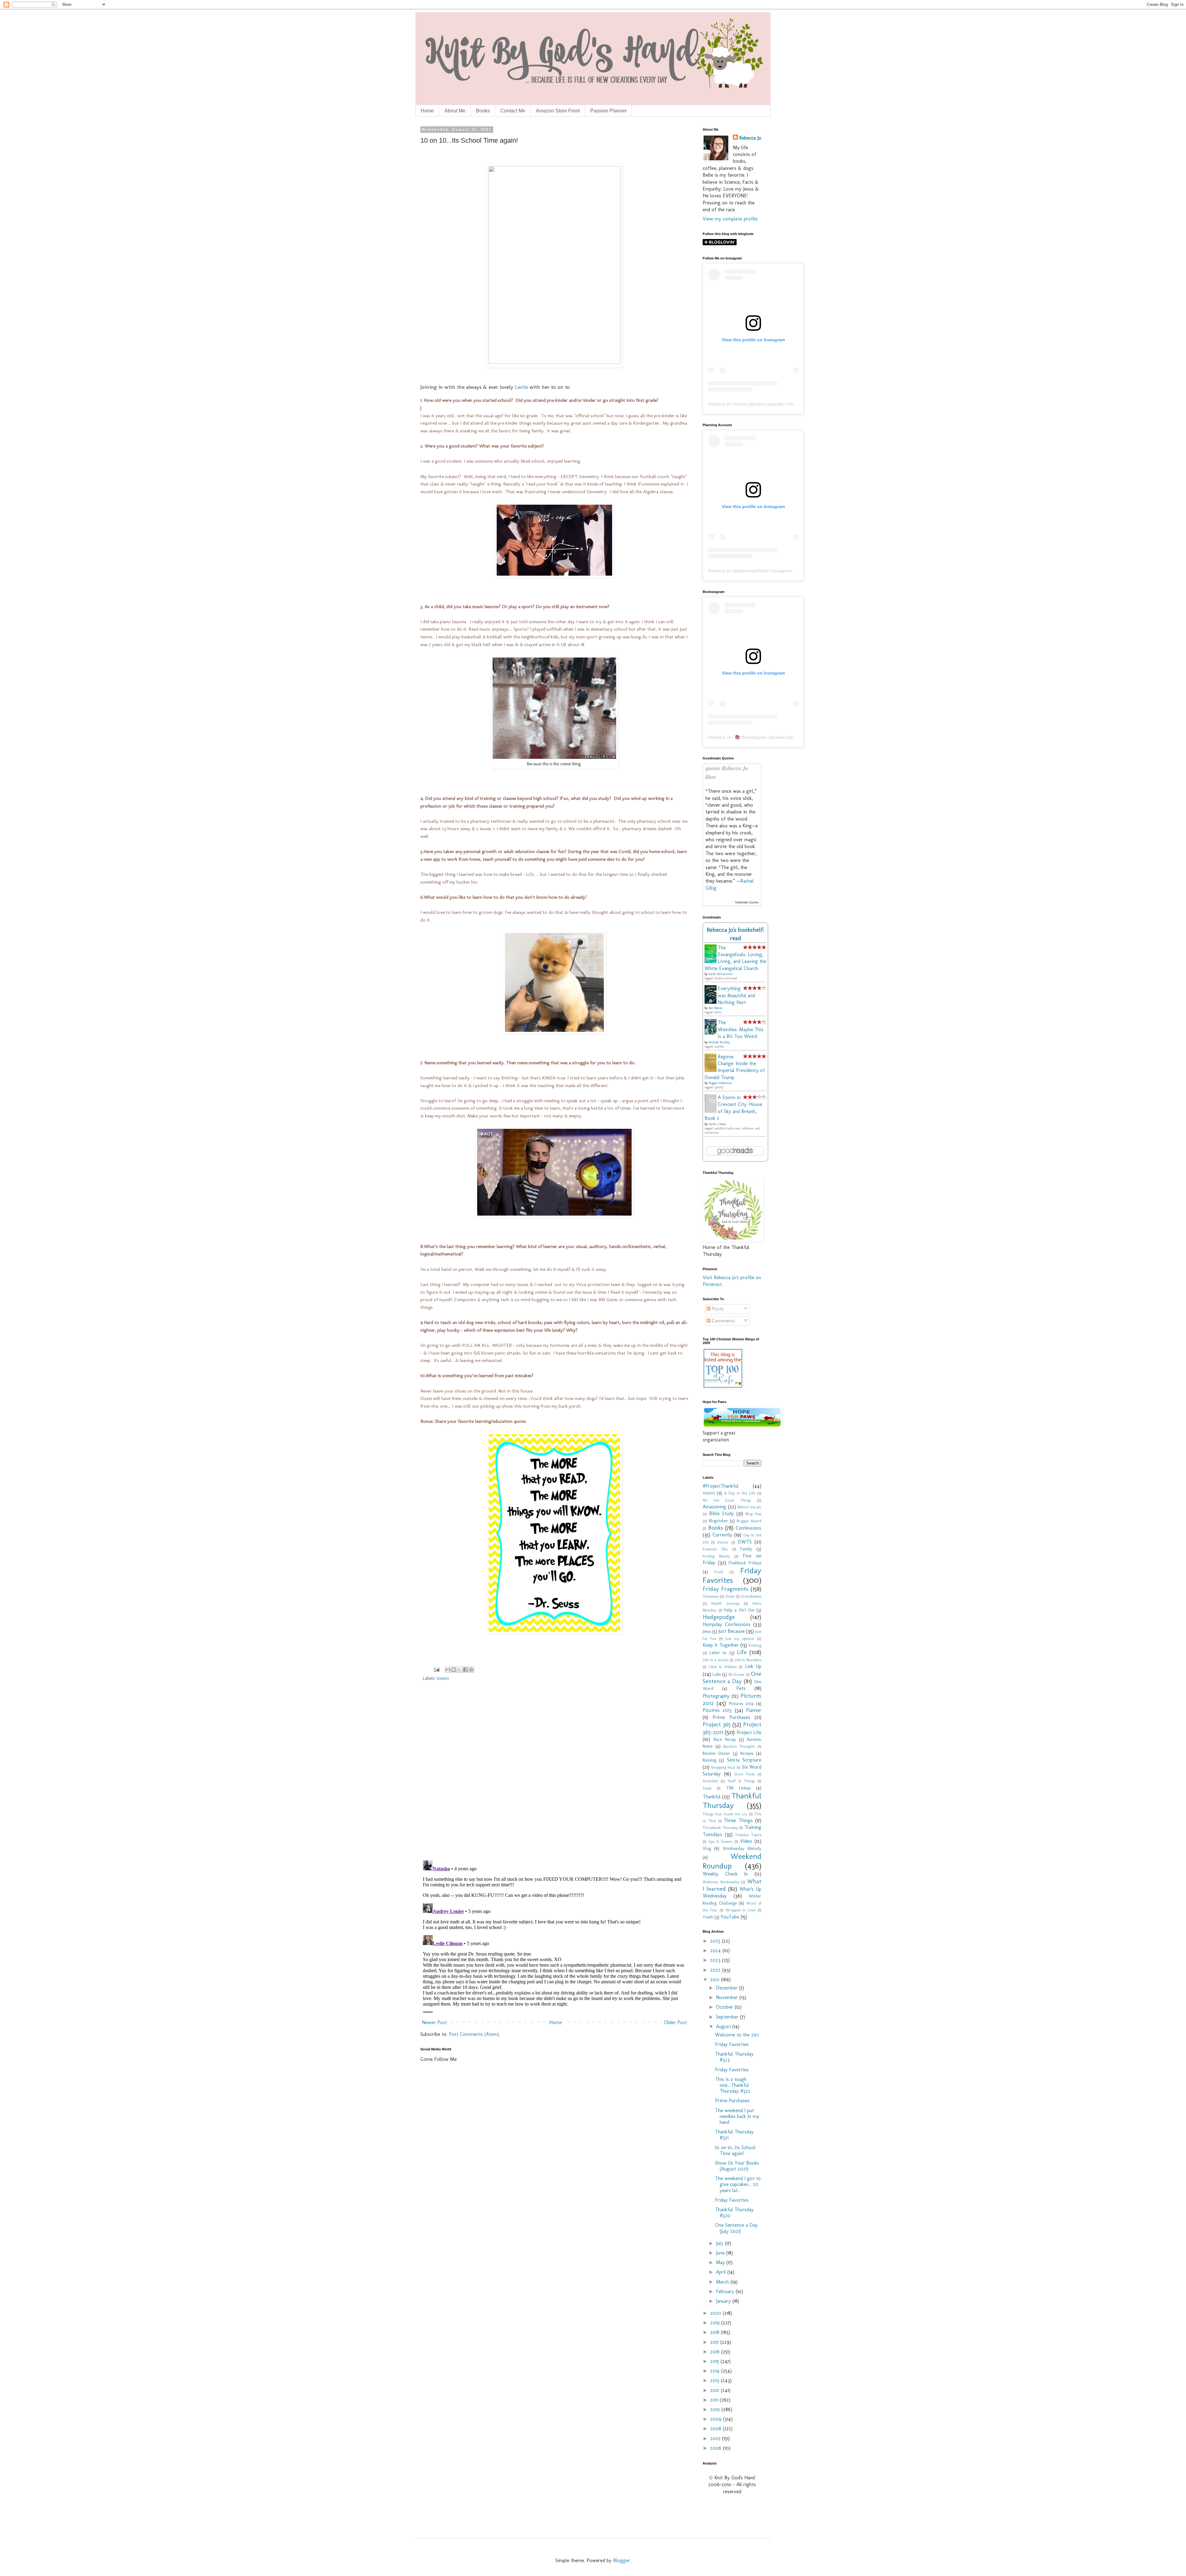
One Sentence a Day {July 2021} (736, 2228)
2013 (715, 2380)
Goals (730, 1596)
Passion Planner (608, 111)
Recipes (747, 1753)
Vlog (707, 1848)
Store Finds (744, 1774)
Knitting (755, 1645)
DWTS (745, 1542)
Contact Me (513, 111)
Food (719, 1572)
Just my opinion (740, 1639)
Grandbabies (751, 1596)
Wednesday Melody (742, 1848)
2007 (716, 2438)
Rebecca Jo (750, 138)
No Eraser (737, 1674)
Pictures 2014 (741, 1704)
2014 (716, 2371)
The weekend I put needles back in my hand (737, 2116)
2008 (716, 2429)
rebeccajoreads (789, 737)
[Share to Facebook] (465, 1670)
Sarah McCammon (721, 974)
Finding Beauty (716, 1556)
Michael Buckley (719, 1042)
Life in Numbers (748, 1660)
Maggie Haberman (720, 1083)
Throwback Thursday (720, 1828)
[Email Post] (436, 1669)
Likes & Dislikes (723, 1667)
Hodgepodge (719, 1617)
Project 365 (717, 1724)
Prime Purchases (731, 1717)
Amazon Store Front (558, 111)
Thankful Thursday (732, 1801)
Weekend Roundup (732, 1861)
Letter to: (718, 1653)
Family (746, 1549)
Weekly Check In (725, 1874)
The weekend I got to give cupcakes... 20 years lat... (738, 2184)
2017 (715, 2342)
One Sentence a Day (732, 1677)
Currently (722, 1535)
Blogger (622, 2560)
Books (483, 111)
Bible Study (721, 1513)
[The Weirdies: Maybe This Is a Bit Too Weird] (712, 1033)
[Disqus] (554, 1775)
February (726, 2291)
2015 (715, 2361)
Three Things (738, 1820)
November (728, 1997)
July (720, 2243)
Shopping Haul (723, 1767)
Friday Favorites (732, 1575)
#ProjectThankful (721, 1486)
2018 (715, 2332)
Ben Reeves (715, 1008)
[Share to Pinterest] (471, 1670)
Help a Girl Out (739, 1610)
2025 (716, 1941)
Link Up (753, 1666)
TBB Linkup (738, 1788)
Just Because (732, 1631)
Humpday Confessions (727, 1624)
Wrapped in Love (741, 1910)
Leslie (522, 387)
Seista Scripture (744, 1760)
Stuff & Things (741, 1781)
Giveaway (711, 1596)
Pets (741, 1688)
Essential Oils (715, 1549)
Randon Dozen (716, 1753)
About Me (455, 111)
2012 (715, 2390)
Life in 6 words (715, 1660)
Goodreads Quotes (747, 902)
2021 (715, 1979)
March (723, 2282)
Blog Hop (753, 1514)
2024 (716, 1950)
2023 (716, 1960)
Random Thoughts (739, 1746)
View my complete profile (730, 219)
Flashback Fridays (745, 1563)
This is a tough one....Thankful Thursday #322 (733, 2085)
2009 (717, 2419)
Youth (708, 1917)
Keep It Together (721, 1645)
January (724, 2301)
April (722, 2272)
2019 (716, 2323)
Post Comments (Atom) (474, 2034)
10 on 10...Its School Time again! (735, 2150)
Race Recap (725, 1739)
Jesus (707, 1631)
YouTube (730, 1917)
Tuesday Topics (748, 1835)
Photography (716, 1696)
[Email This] (448, 1670)
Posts (717, 1309)
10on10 (443, 1678)
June (721, 2253)
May (721, 2262)
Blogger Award (749, 1521)
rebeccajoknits (768, 404)
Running (709, 1760)
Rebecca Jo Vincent (727, 404)
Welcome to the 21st (737, 2035)
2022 (716, 1970)
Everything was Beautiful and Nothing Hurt (736, 995)
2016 (716, 2352)
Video (746, 1841)
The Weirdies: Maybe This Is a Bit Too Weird (741, 1029)
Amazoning (714, 1507)
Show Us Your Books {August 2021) (737, 2166)
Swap (707, 1788)
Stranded (710, 1781)
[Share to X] (460, 1670)
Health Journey (725, 1603)
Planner (754, 1710)
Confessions (749, 1528)
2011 (715, 2400)
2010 (716, 2409)
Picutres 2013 (717, 1710)
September (728, 2017)
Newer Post (434, 2022)
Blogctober (719, 1521)
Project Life (749, 1732)
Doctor (723, 1542)
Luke (717, 1674)
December (728, 1988)
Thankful (712, 1797)
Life (742, 1652)
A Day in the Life (740, 1493)
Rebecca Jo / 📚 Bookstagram (738, 737)
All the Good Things (727, 1500)
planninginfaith (752, 571)
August (724, 2026)
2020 (716, 2313)
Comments (723, 1321)
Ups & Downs (720, 1841)
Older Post (675, 2022)
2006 (717, 2448)
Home (427, 111)
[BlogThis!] (454, 1670)
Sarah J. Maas (717, 1124)
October (725, 2007)
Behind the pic (749, 1507)
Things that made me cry (725, 1814)
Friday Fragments (725, 1589)
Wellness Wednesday (721, 1882)
